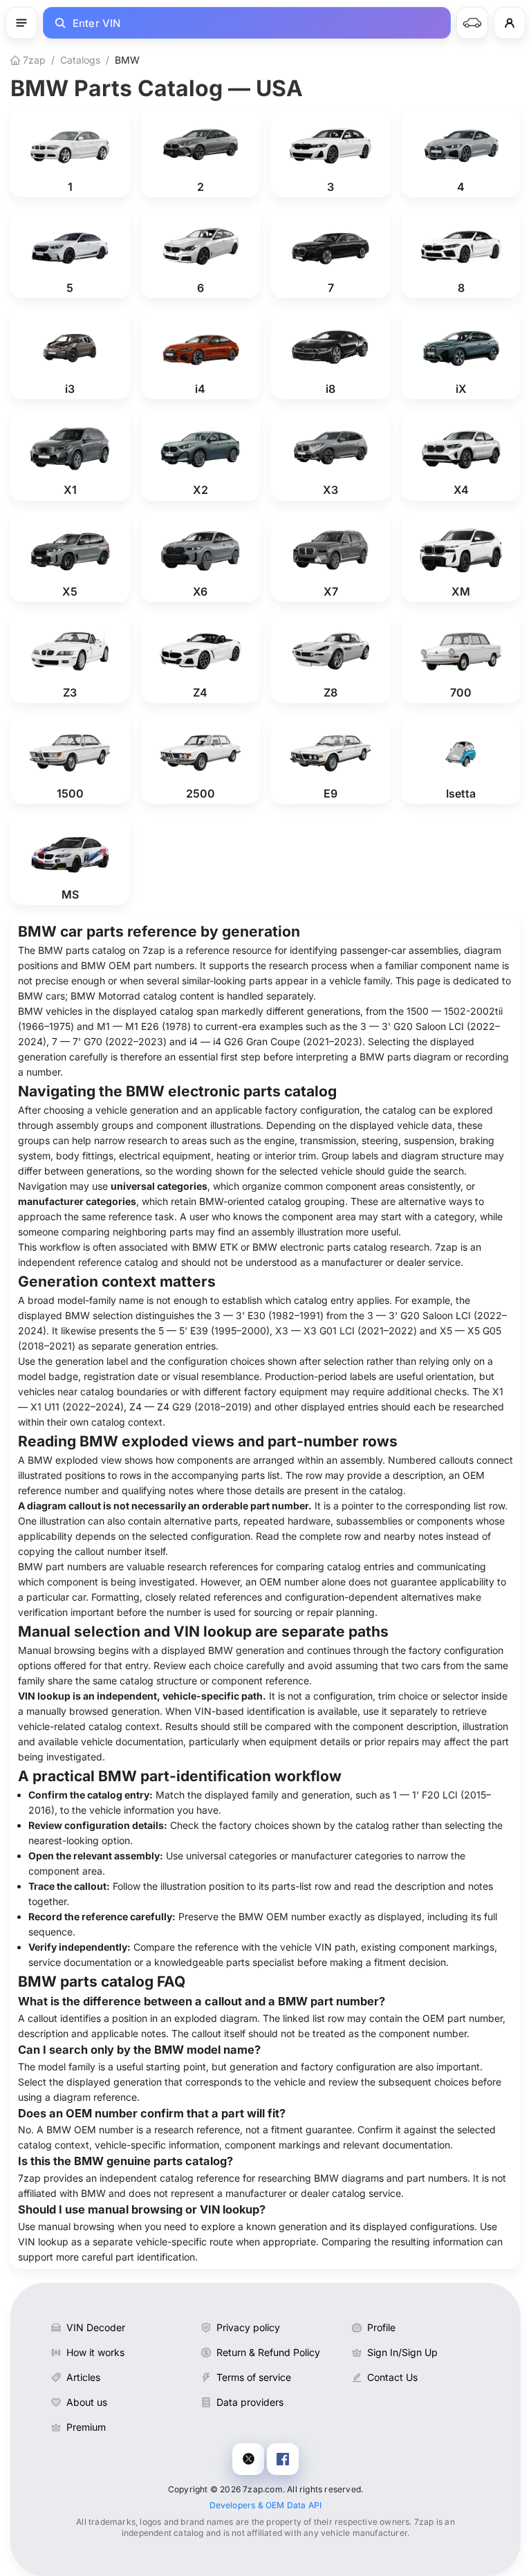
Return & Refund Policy (268, 2352)
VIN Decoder (96, 2327)
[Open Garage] (472, 23)
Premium (86, 2427)
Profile (381, 2327)
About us (87, 2402)
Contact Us (392, 2377)
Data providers (250, 2402)
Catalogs (80, 60)
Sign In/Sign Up (402, 2352)
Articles (83, 2377)
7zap (33, 60)
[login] (510, 23)
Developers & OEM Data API (266, 2505)
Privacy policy (248, 2327)
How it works (95, 2352)
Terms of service (254, 2377)
